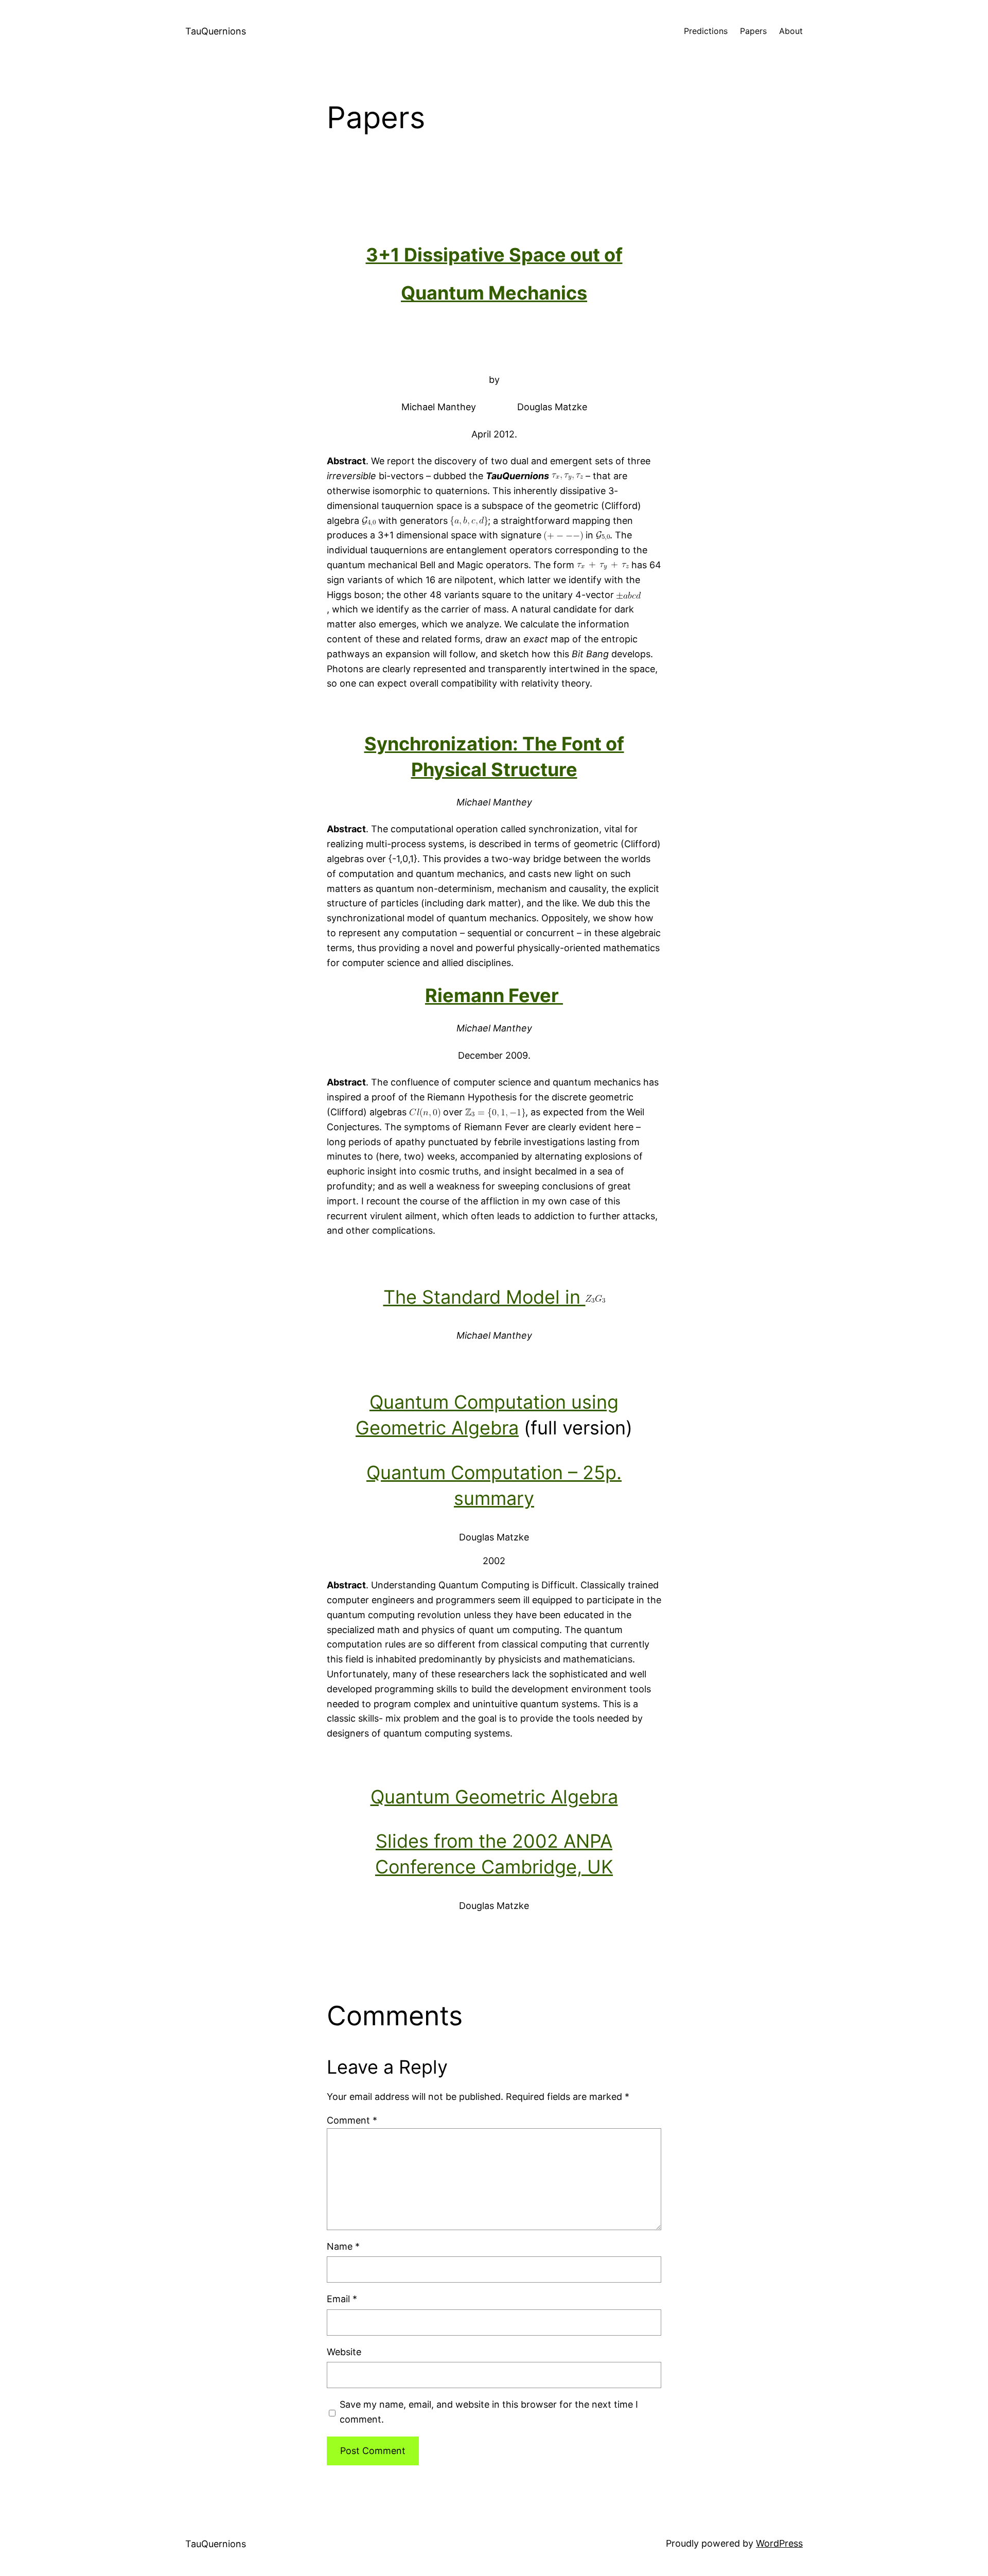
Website (344, 2352)
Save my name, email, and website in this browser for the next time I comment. (489, 2412)
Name (343, 2246)
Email (342, 2299)
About (791, 31)
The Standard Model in (484, 1297)
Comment (352, 2120)
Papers (753, 31)
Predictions (706, 31)
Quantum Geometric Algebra (494, 1797)
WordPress (779, 2543)
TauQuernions (216, 31)
